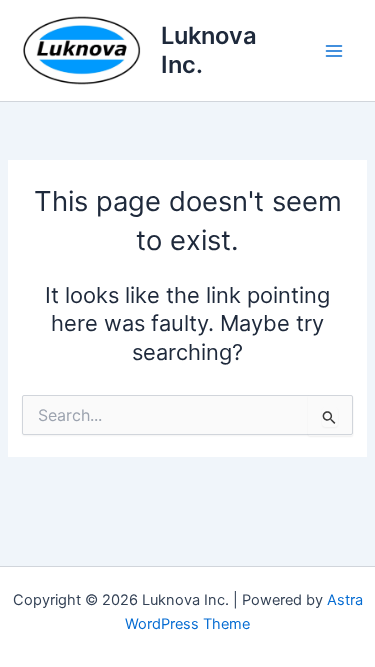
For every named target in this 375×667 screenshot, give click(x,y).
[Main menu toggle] (334, 51)
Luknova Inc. (209, 49)
